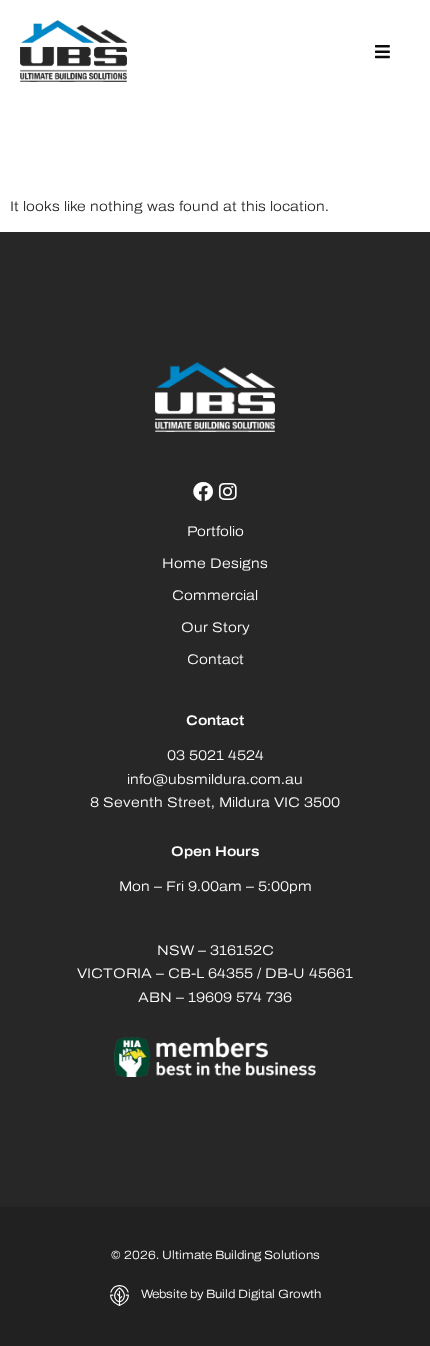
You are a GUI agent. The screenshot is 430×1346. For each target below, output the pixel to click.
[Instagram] (228, 492)
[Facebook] (203, 492)
